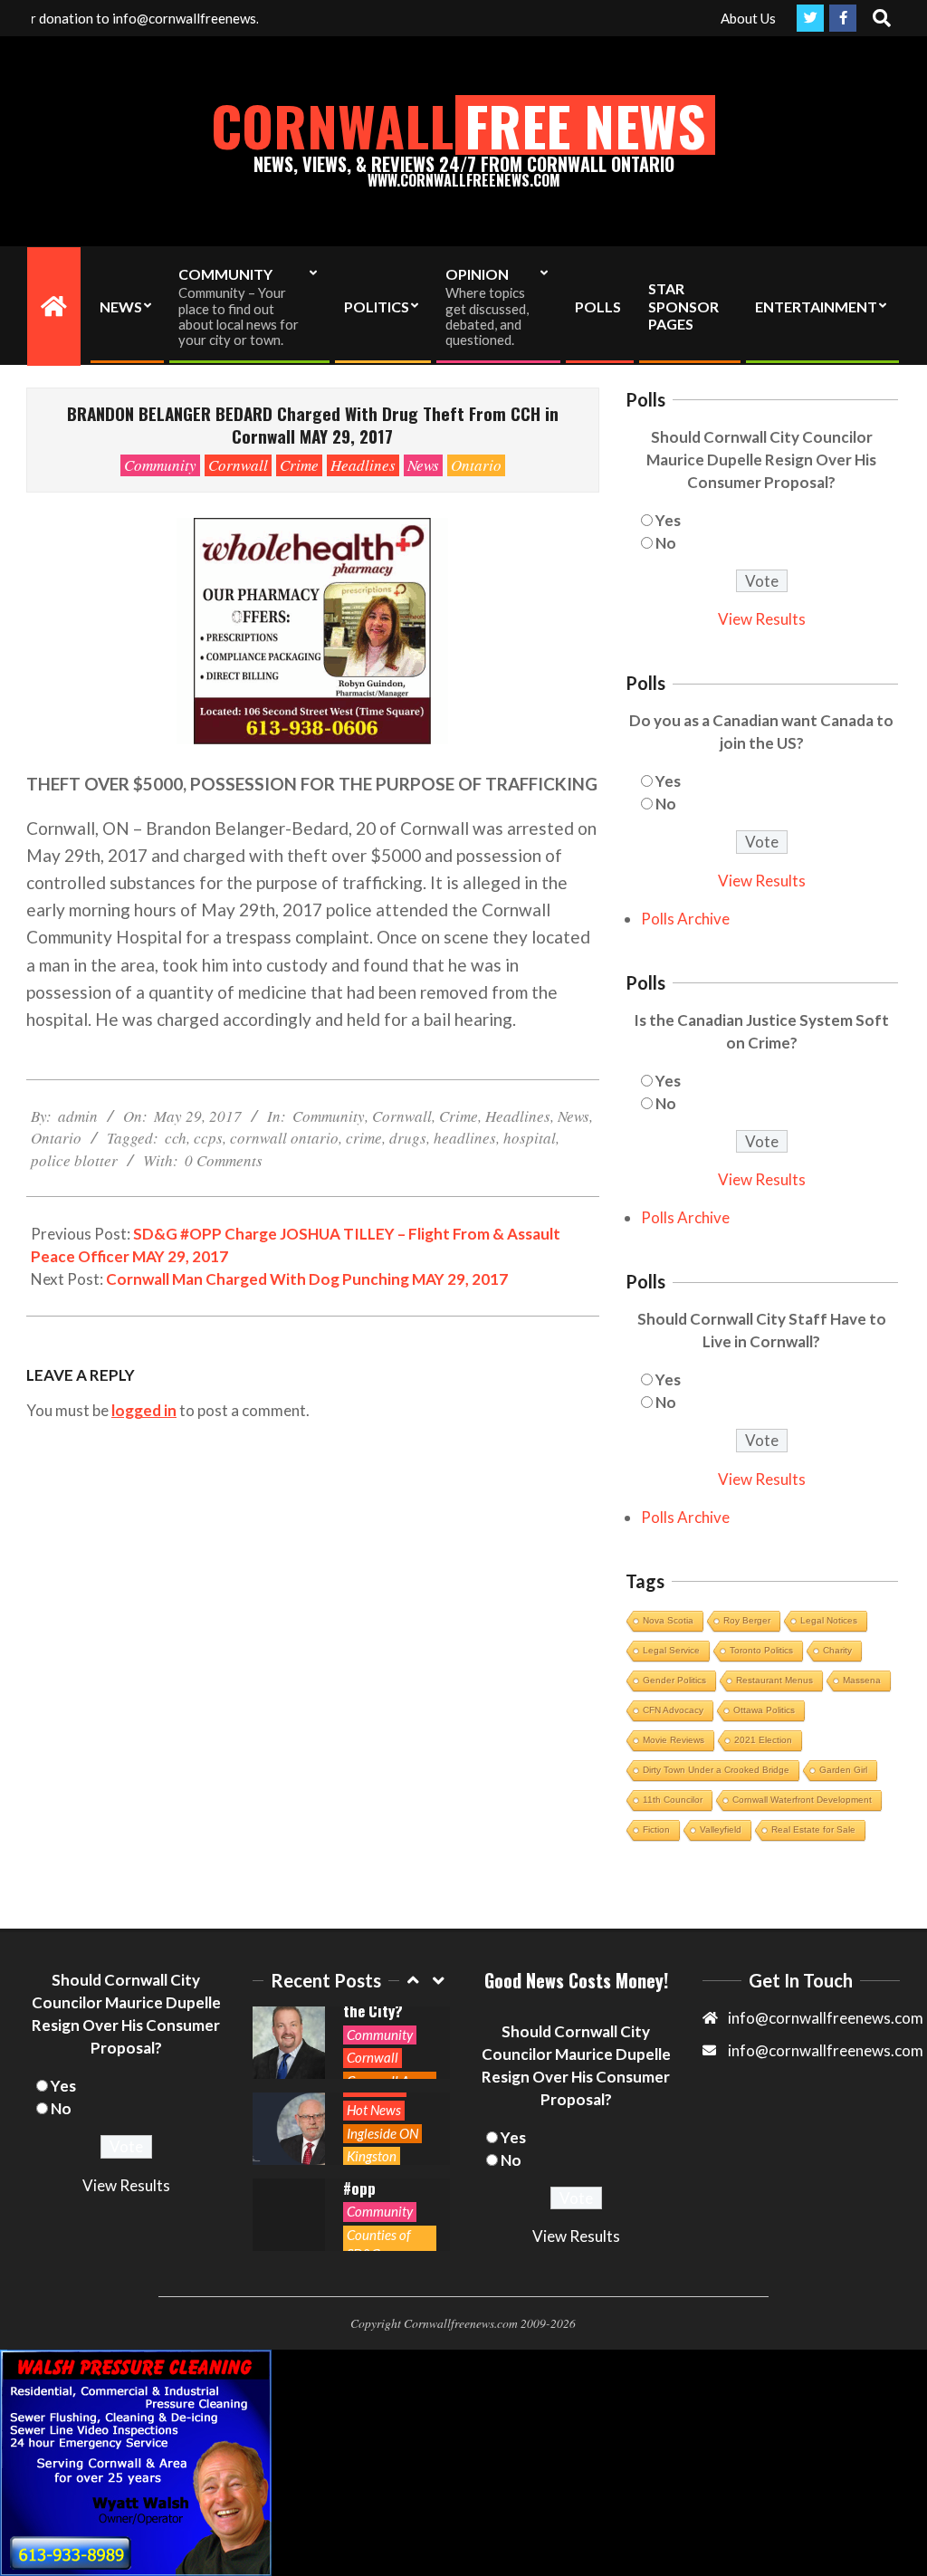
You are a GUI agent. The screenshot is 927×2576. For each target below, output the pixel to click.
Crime (299, 465)
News (423, 465)
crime (364, 1138)
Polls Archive (685, 919)
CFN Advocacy (673, 1710)
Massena (862, 1680)
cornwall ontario (284, 1138)
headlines (465, 1138)
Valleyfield (721, 1829)
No (666, 543)
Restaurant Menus (774, 1680)
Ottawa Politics (764, 1710)
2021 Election (763, 1740)
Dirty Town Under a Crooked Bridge (716, 1770)
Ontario (476, 465)
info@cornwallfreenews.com (826, 2050)
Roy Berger (747, 1620)
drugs (408, 1138)
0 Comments (224, 1160)
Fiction (656, 1829)
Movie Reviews (674, 1740)
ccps (208, 1138)
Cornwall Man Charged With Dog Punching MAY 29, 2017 (307, 1279)
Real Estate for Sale (813, 1829)
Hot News (374, 2110)
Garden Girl (843, 1770)
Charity (837, 1650)
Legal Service (671, 1650)
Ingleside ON (382, 2133)
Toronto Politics (761, 1650)
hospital (530, 1138)
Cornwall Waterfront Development (802, 1800)
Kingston (372, 2156)
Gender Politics (674, 1680)
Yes (668, 520)
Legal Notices (829, 1620)
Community (160, 465)
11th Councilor (673, 1800)
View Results (762, 619)
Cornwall (238, 465)
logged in (144, 1410)
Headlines (363, 465)
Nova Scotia (668, 1620)
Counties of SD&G (379, 2244)
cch (176, 1138)
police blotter (74, 1160)
